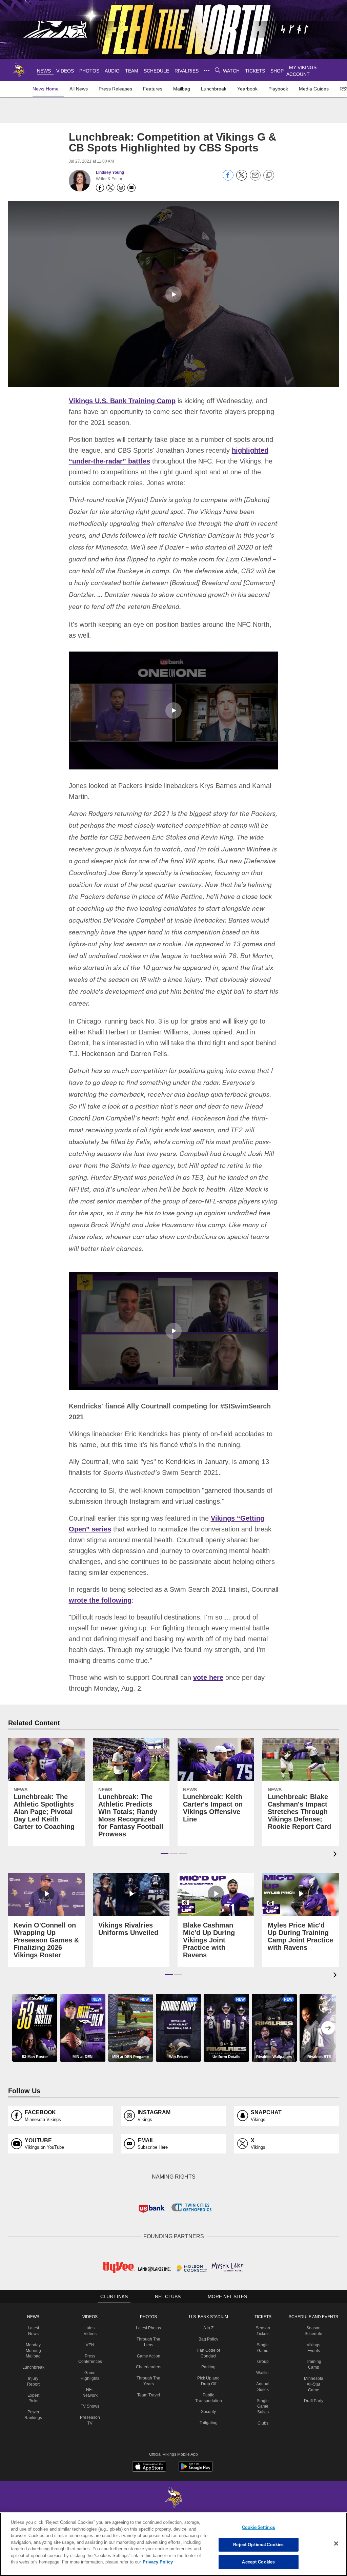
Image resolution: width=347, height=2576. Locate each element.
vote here (205, 1692)
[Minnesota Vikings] (173, 2512)
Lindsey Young (110, 172)
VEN (92, 2359)
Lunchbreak (36, 2381)
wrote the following (100, 1615)
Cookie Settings (259, 2527)
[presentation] (336, 1869)
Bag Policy (208, 2353)
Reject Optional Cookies (258, 2544)
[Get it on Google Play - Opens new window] (196, 2484)
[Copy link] (269, 176)
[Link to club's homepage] (19, 70)
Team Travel (149, 2415)
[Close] (336, 2544)
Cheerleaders (149, 2387)
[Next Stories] (328, 2042)
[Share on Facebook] (228, 179)
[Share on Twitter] (242, 179)
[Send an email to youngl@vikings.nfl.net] (131, 188)
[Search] (217, 70)
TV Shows (92, 2415)
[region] (173, 2544)
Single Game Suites (262, 2420)
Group (262, 2375)
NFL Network (92, 2404)
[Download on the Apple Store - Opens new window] (149, 2481)
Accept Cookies (258, 2562)
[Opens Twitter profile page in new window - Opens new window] (110, 188)
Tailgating (208, 2437)
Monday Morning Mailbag (36, 2365)
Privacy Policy (126, 2562)
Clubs (262, 2437)
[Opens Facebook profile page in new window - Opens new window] (100, 188)
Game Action (149, 2375)
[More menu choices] (206, 70)
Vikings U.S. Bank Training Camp (121, 400)
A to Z (208, 2342)
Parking (208, 2381)
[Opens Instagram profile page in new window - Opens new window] (121, 188)
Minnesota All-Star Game (312, 2398)
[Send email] (255, 179)
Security (208, 2426)
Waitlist (262, 2387)
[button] (173, 294)
